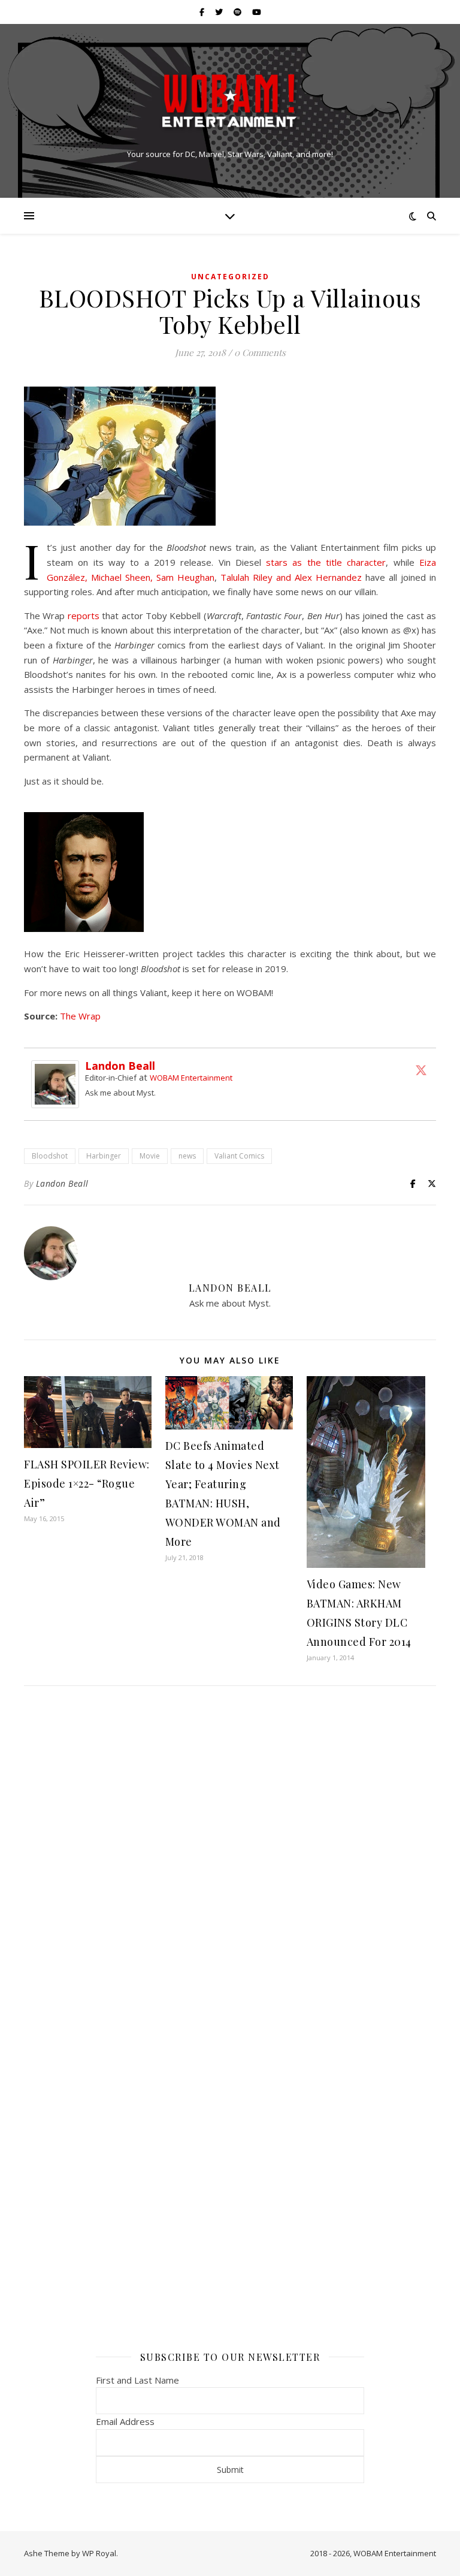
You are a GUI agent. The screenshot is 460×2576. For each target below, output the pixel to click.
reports (84, 616)
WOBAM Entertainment (191, 1078)
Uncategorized (230, 277)
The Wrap (80, 1016)
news (187, 1156)
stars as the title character (326, 562)
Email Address (125, 2421)
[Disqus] (230, 1854)
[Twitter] (421, 1070)
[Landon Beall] (58, 1084)
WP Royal (99, 2553)
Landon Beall (120, 1066)
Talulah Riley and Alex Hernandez (291, 577)
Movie (150, 1156)
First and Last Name (137, 2380)
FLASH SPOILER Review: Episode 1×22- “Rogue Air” (87, 1483)
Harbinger (104, 1156)
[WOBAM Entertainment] (230, 100)
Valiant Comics (239, 1156)
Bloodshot (50, 1156)
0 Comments (260, 352)
